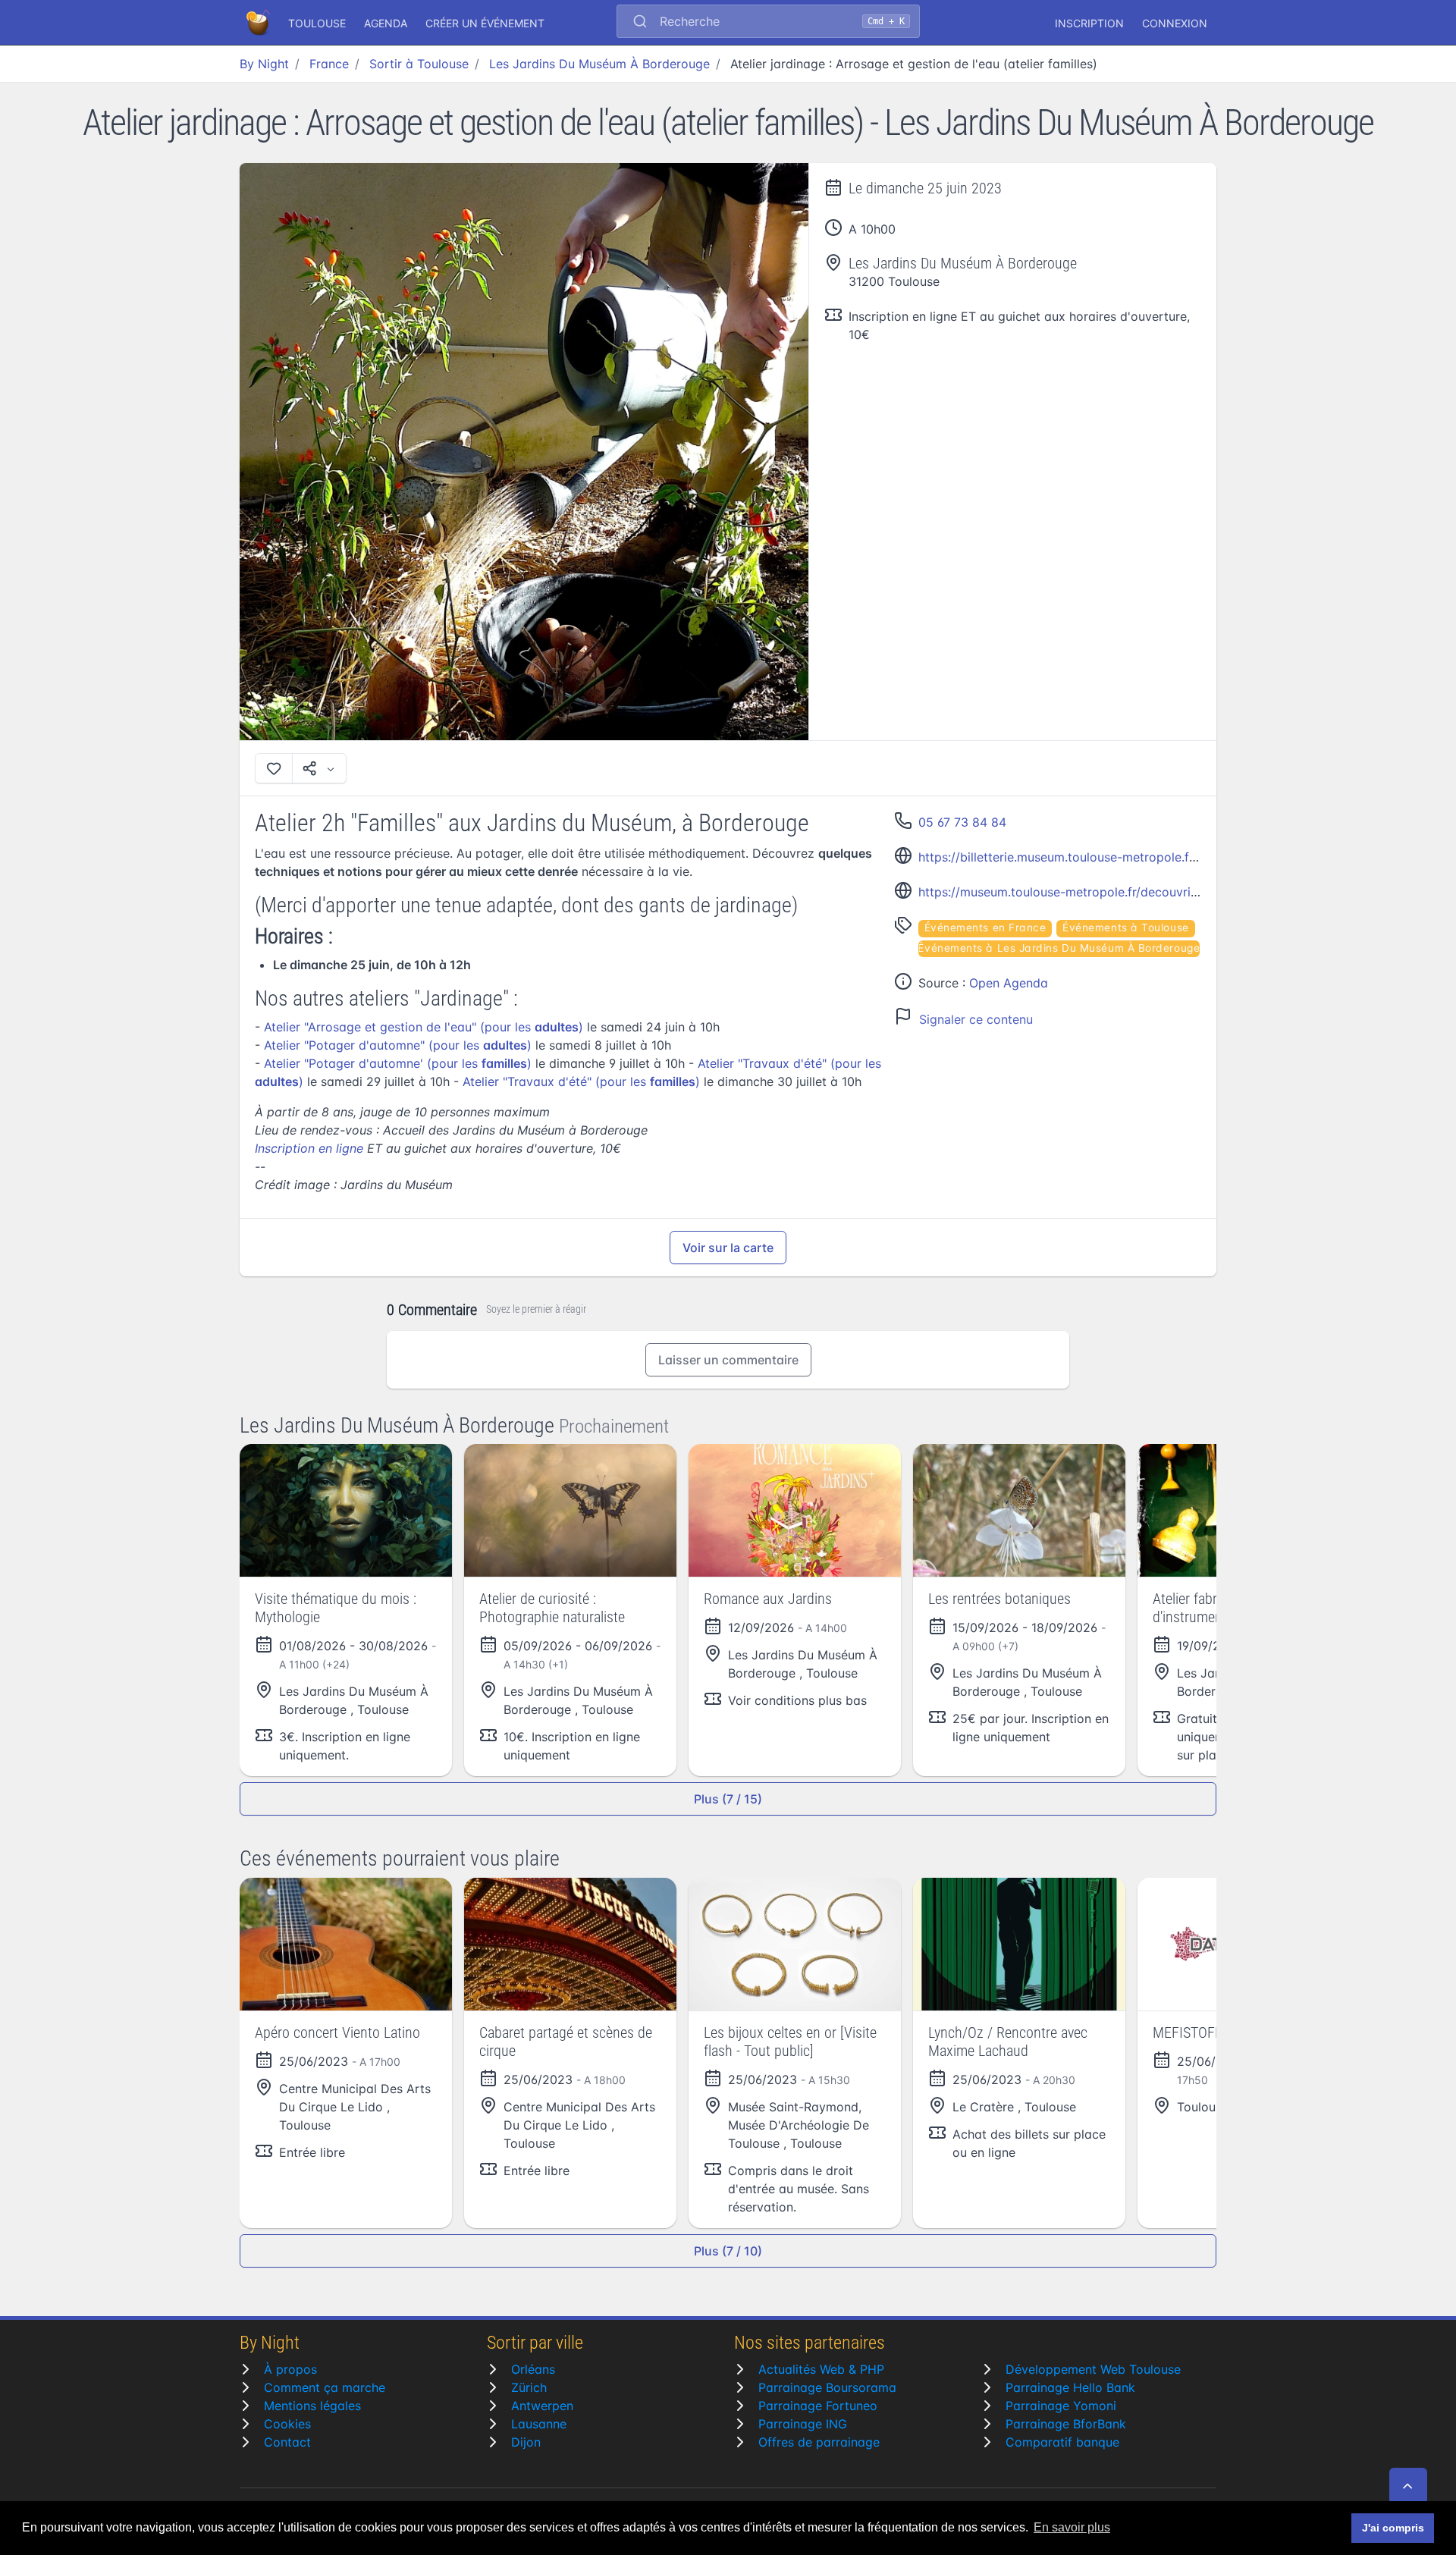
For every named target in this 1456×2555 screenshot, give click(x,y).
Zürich (529, 2387)
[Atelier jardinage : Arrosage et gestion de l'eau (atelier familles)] (524, 452)
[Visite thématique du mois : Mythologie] (346, 1510)
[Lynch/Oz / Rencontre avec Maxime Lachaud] (1019, 1944)
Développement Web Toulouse (1093, 2369)
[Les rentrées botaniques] (1019, 1510)
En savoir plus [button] (1072, 2527)
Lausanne (539, 2424)
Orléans (533, 2369)
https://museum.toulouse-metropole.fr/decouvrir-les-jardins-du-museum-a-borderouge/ (1170, 892)
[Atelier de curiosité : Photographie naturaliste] (570, 1510)
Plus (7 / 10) (728, 2251)
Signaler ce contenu (976, 1019)
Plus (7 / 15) (728, 1799)
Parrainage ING (803, 2424)
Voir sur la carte (728, 1248)
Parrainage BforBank (1066, 2424)
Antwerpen (542, 2406)
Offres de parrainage (819, 2442)
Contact (287, 2442)
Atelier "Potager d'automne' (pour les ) (398, 1063)
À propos (290, 2369)
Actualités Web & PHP (821, 2369)
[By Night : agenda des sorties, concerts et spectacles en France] (259, 23)
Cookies (287, 2424)
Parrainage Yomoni (1061, 2406)
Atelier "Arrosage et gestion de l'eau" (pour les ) (424, 1027)
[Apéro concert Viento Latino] (346, 1944)
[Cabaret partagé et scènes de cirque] (570, 1944)
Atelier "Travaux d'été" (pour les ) (581, 1081)
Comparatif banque (1062, 2442)
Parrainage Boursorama (827, 2387)
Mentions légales (312, 2406)
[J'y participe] (274, 768)
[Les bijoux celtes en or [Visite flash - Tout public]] (795, 1944)
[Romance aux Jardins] (795, 1510)
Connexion (1175, 23)
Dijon (526, 2442)
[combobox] (768, 23)
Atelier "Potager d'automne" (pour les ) (398, 1045)
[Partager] (319, 768)
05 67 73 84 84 (962, 822)
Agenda (386, 23)
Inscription (1089, 23)
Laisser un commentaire (728, 1360)
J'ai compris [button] (1393, 2528)
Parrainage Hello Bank (1070, 2387)
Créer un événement (485, 23)
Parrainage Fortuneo (818, 2406)
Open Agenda (1009, 983)
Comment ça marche (325, 2387)
